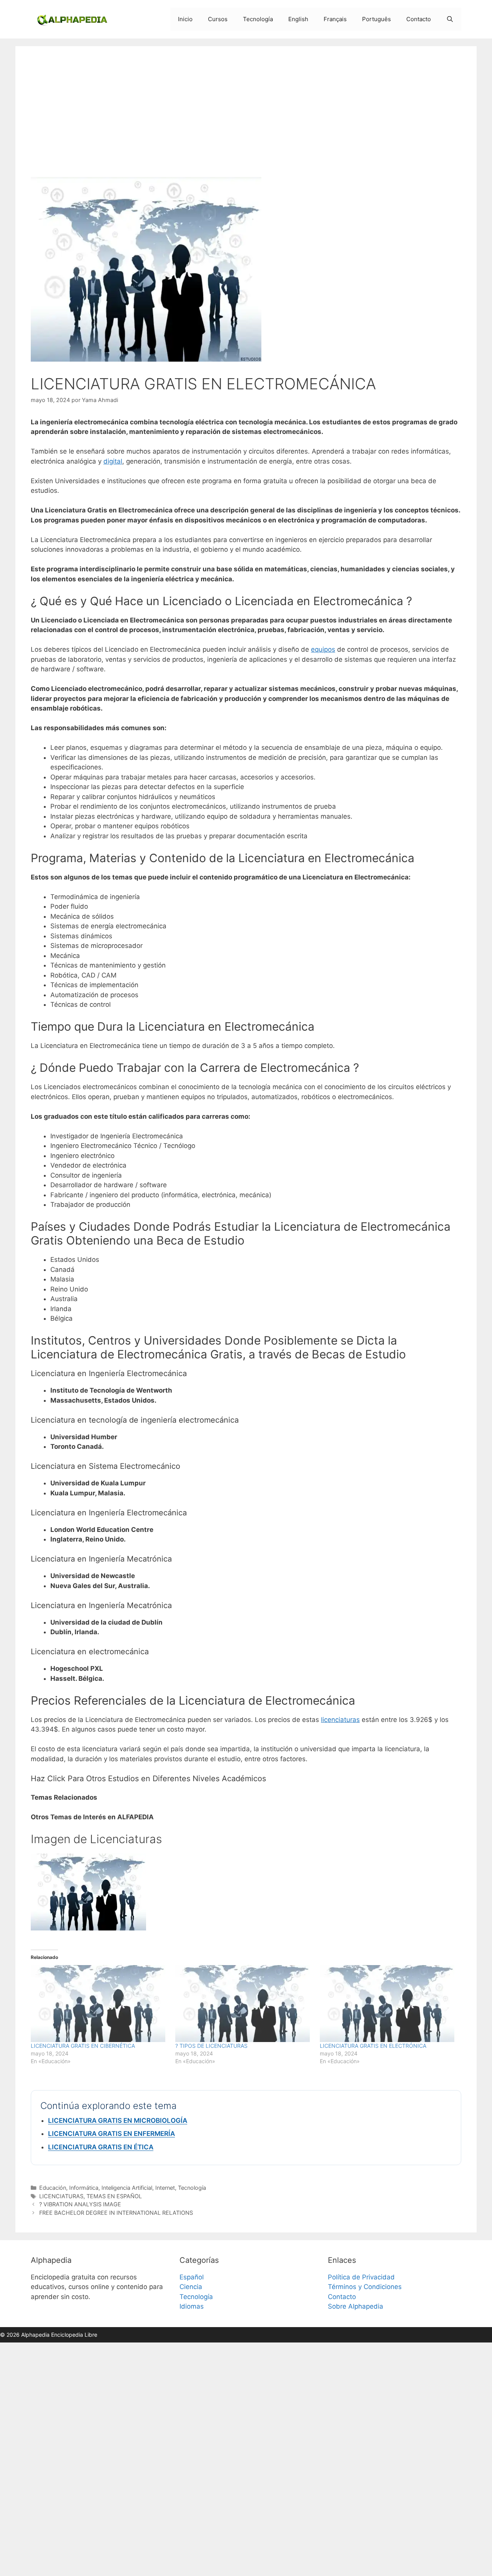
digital (113, 461)
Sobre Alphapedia (356, 2306)
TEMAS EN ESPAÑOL (114, 2196)
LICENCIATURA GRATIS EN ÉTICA (101, 2147)
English (298, 19)
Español (192, 2277)
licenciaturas (340, 1720)
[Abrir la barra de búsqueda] (450, 19)
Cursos (218, 19)
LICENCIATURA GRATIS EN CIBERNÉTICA (83, 2046)
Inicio (185, 19)
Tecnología (258, 19)
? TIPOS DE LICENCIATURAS (211, 2046)
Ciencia (191, 2287)
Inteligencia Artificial (127, 2188)
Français (335, 19)
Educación (53, 2188)
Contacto (419, 19)
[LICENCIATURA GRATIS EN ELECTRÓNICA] (388, 2004)
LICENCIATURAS (61, 2196)
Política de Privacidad (361, 2277)
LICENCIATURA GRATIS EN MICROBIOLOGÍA (118, 2121)
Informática (84, 2188)
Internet (165, 2188)
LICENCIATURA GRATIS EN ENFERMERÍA (111, 2134)
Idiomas (192, 2306)
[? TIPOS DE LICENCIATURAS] (244, 2004)
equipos (323, 649)
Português (376, 19)
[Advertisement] (246, 119)
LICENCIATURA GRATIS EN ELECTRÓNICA (373, 2046)
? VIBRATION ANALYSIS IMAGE (80, 2204)
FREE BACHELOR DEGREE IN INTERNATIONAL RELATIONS (116, 2213)
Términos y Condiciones (365, 2287)
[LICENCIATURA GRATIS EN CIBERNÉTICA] (99, 2004)
